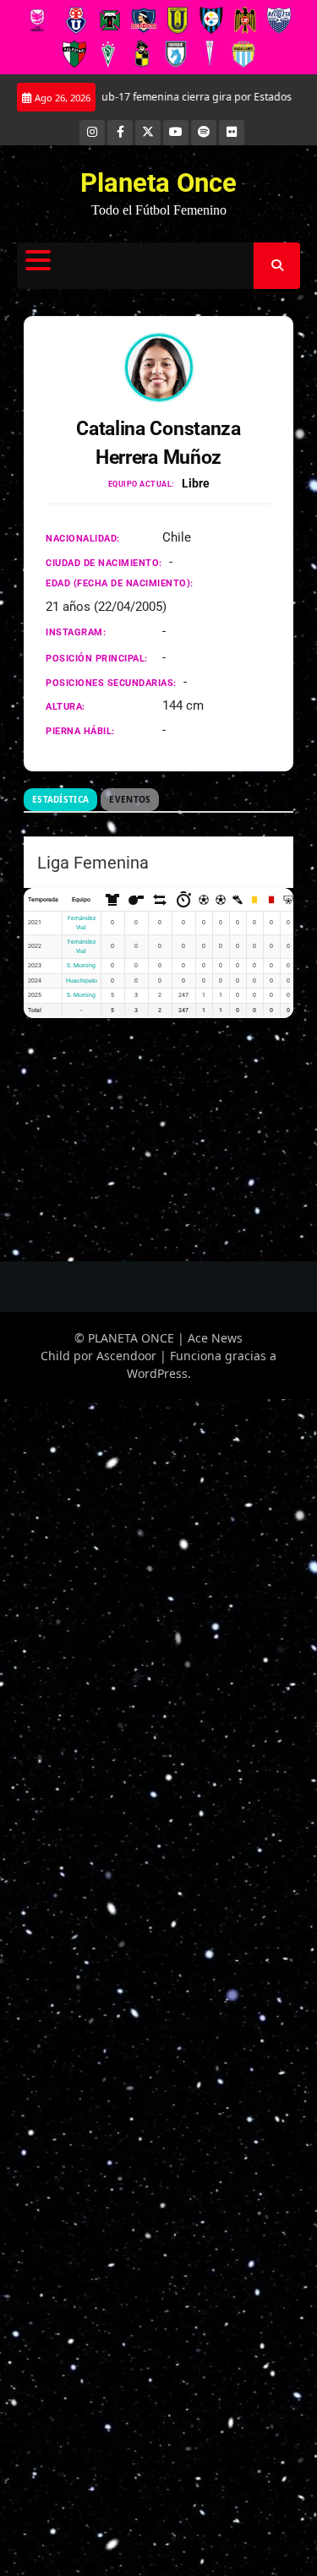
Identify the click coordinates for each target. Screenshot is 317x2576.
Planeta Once (158, 183)
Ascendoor (126, 1356)
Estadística (60, 799)
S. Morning (81, 966)
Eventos (130, 799)
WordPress (157, 1373)
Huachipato (82, 981)
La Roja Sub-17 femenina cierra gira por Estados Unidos (167, 97)
